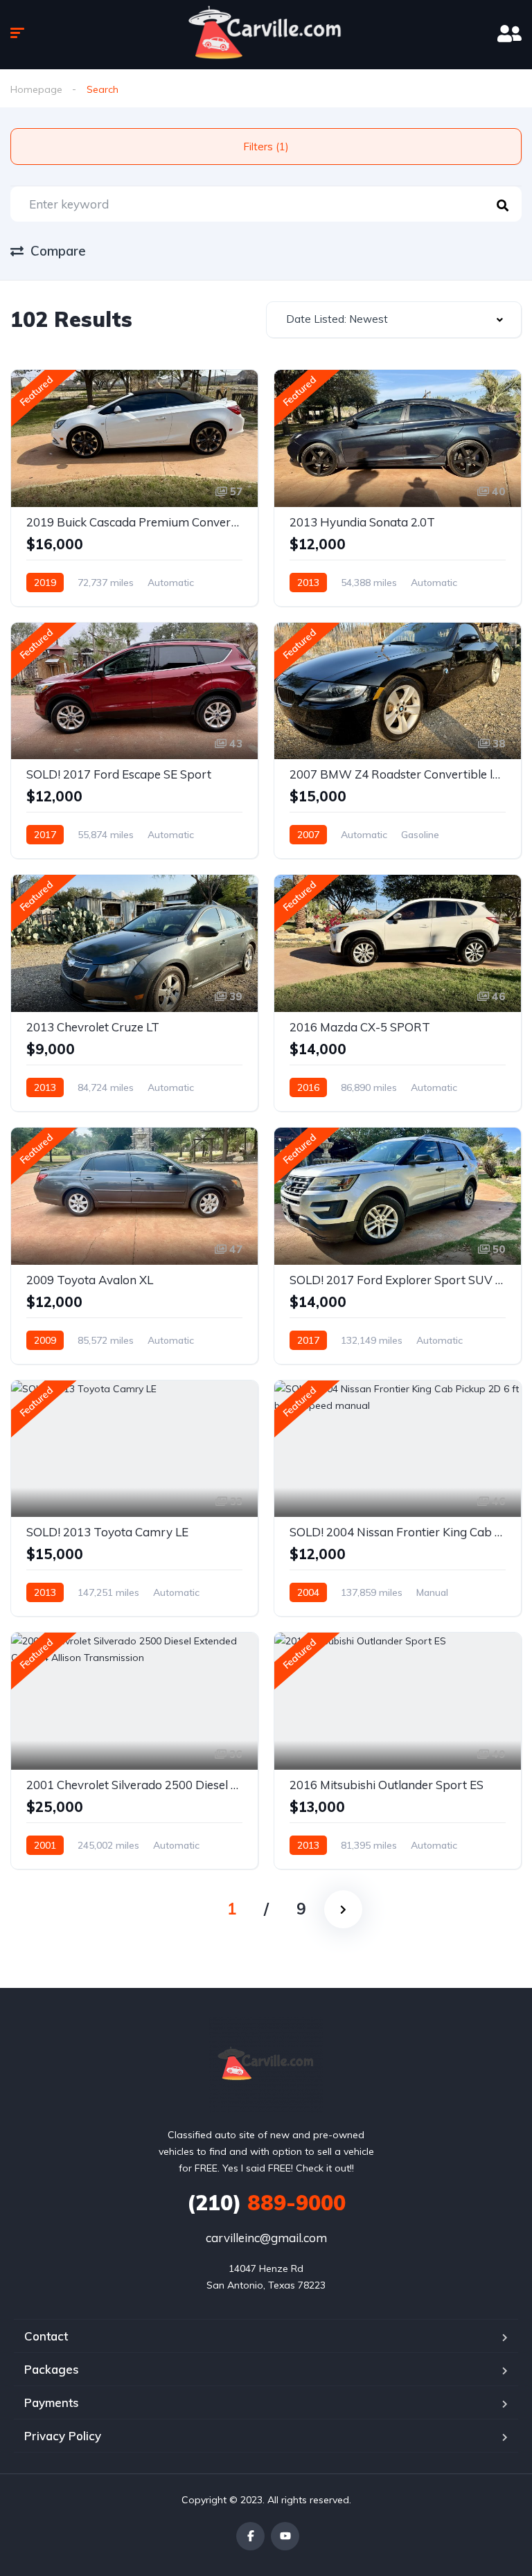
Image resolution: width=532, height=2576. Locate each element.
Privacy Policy (63, 2436)
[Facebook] (250, 2536)
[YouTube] (285, 2536)
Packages (52, 2369)
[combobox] (394, 320)
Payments (52, 2402)
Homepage (36, 89)
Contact (46, 2336)
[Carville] (266, 2065)
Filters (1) (266, 146)
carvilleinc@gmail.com (266, 2238)
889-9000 (266, 2203)
